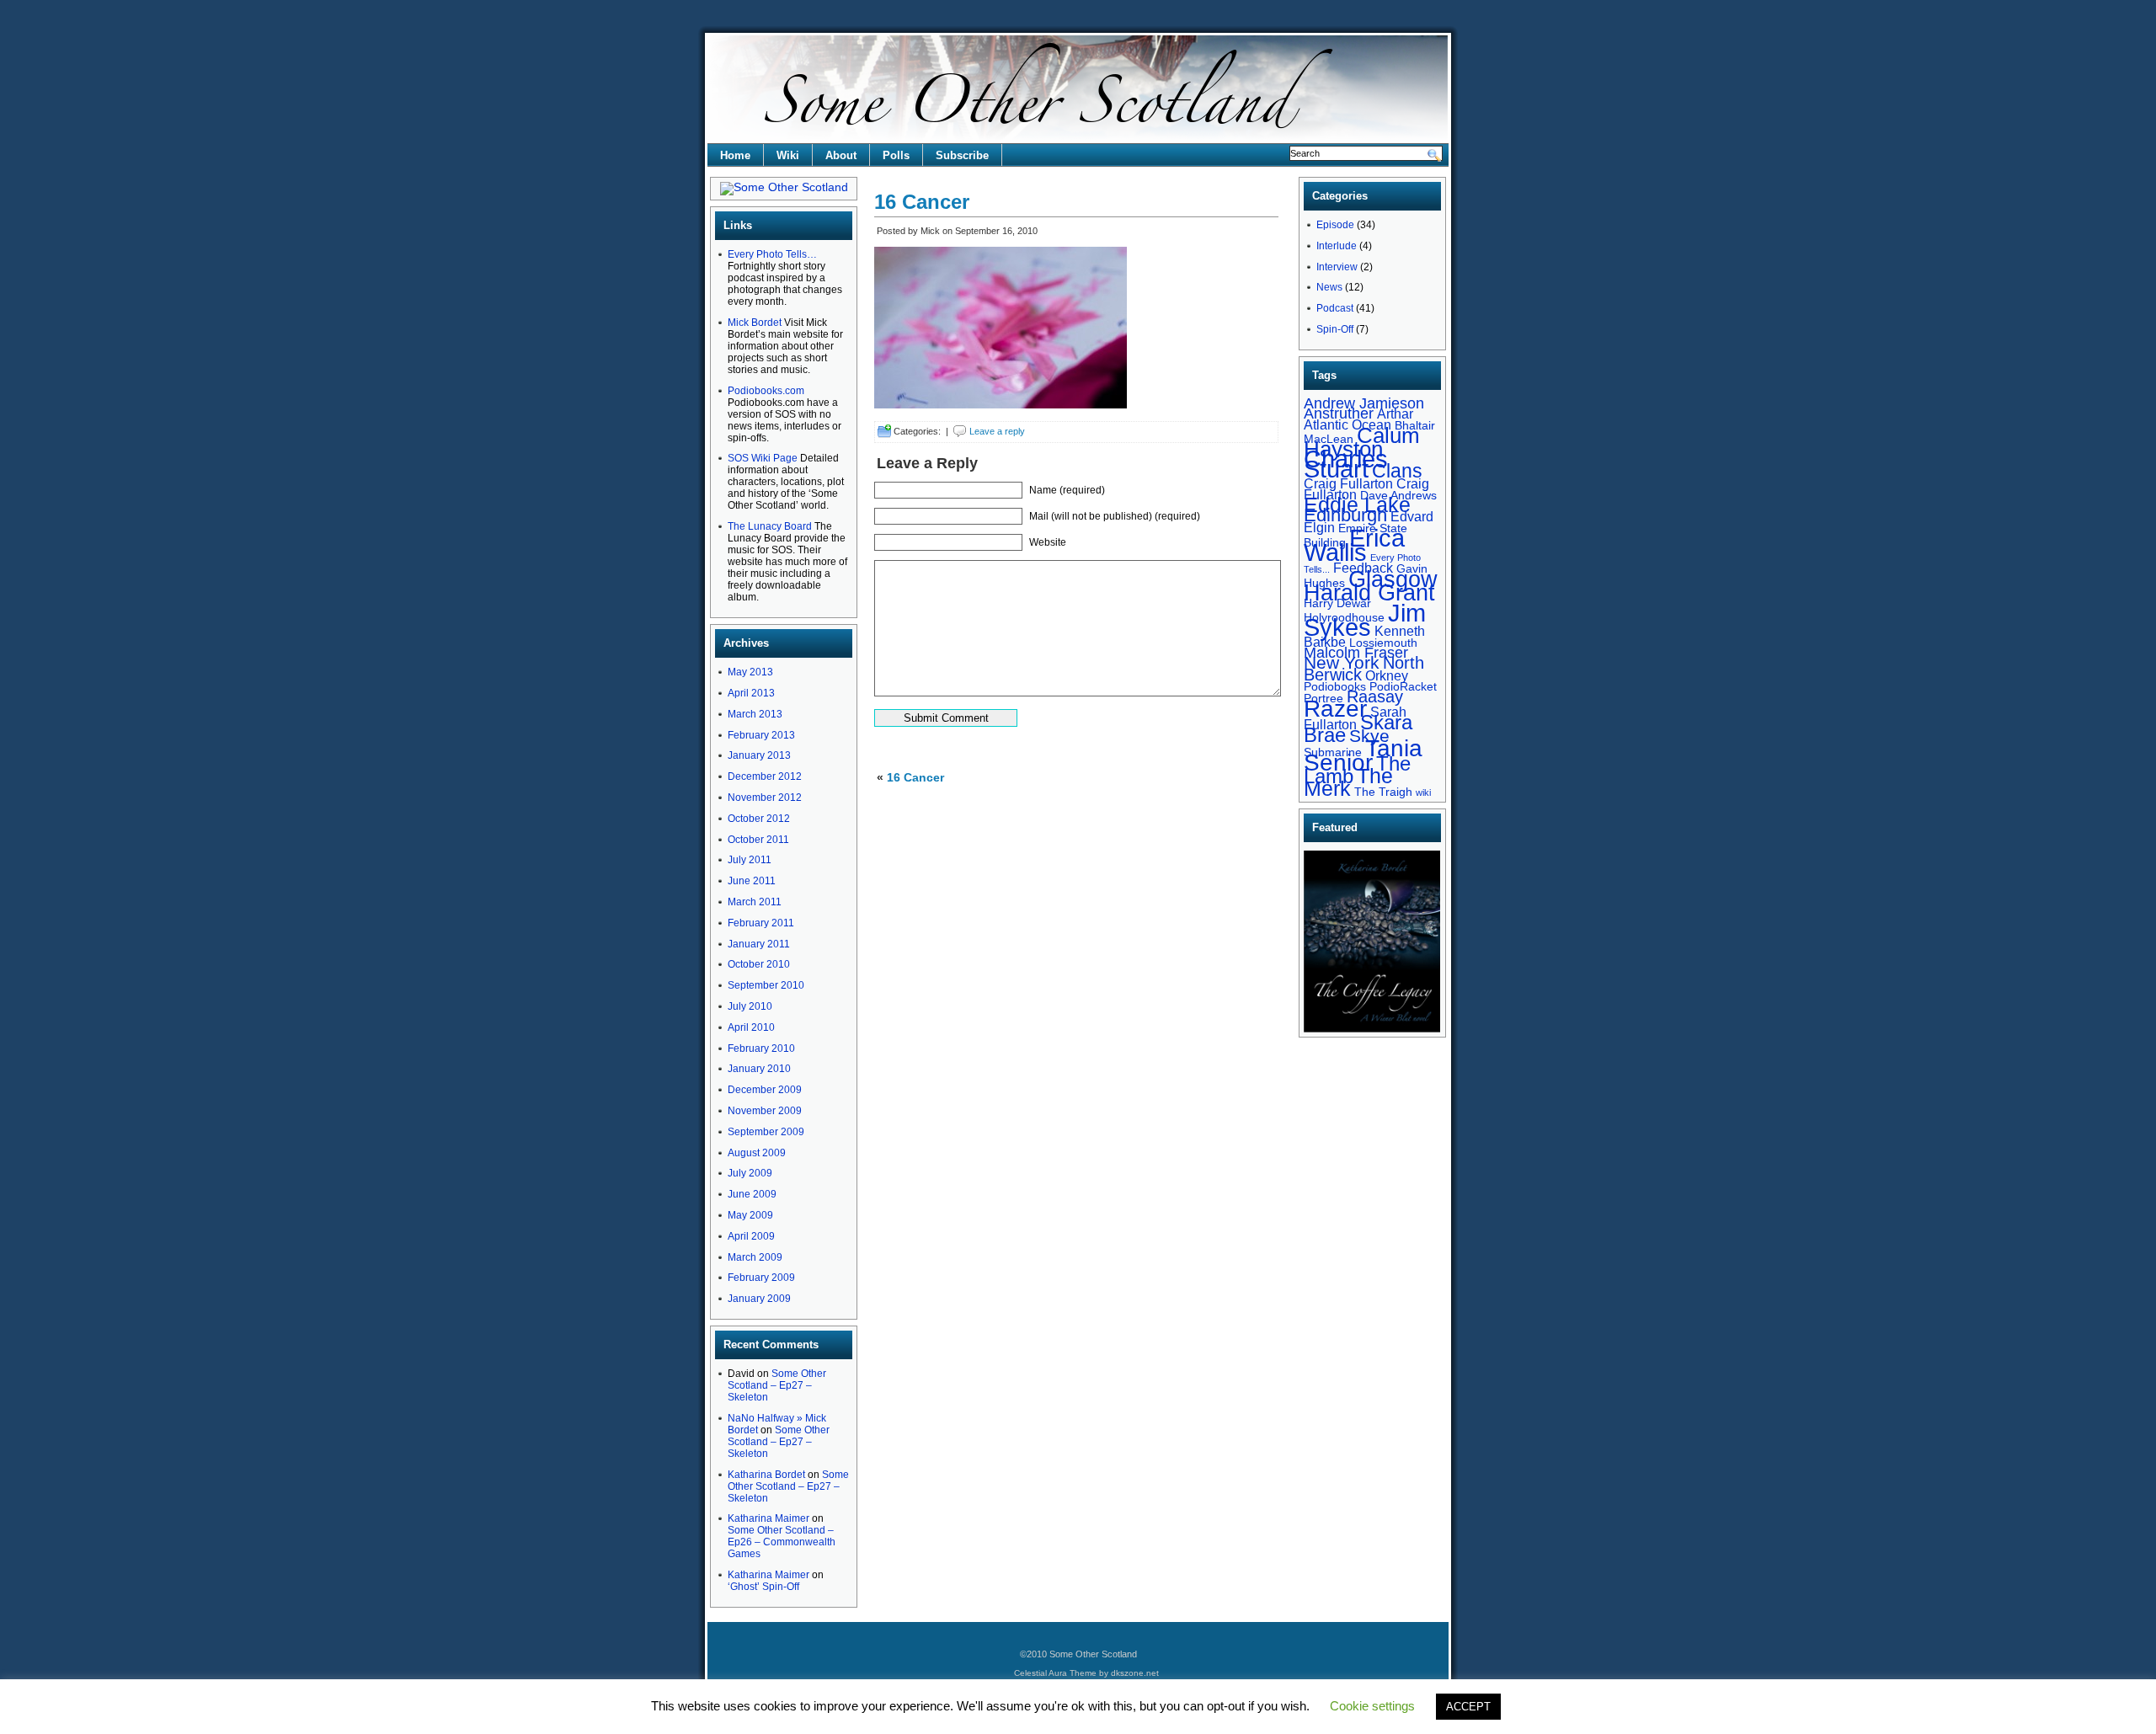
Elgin (1319, 527)
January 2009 (759, 1299)
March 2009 (755, 1257)
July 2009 (750, 1173)
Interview (1337, 267)
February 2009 (761, 1278)
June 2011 (752, 881)
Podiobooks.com (766, 391)
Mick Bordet (755, 323)
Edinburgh (1345, 515)
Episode (1335, 225)
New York (1342, 662)
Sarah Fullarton (1355, 718)
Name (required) (1067, 490)
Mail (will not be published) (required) (1115, 516)
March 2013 (755, 714)
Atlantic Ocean (1347, 424)
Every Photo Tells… (772, 254)
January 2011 (759, 944)
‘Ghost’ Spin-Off (763, 1587)
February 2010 (761, 1048)
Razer (1335, 708)
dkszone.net (1135, 1673)
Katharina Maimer (768, 1518)
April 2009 (751, 1236)
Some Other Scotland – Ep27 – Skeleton (777, 1385)
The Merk (1348, 782)
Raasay (1375, 696)
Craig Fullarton (1348, 483)
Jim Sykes (1365, 620)
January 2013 (759, 755)
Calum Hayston (1362, 442)
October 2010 (759, 964)
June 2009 (752, 1194)
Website (1048, 542)
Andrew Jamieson (1364, 403)
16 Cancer (922, 202)
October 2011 (758, 840)
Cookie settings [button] (1372, 1706)
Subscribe (962, 155)
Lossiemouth (1383, 643)
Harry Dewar (1337, 603)
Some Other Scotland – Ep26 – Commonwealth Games (782, 1542)
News (1329, 287)
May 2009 (750, 1215)
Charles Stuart (1346, 464)
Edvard (1412, 516)
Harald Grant (1369, 592)
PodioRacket (1403, 686)
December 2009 (765, 1090)
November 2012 (765, 798)
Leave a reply (997, 431)
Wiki (788, 155)
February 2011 (761, 923)
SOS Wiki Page (763, 458)
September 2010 (766, 985)
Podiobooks (1335, 686)
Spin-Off (1335, 329)
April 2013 (751, 693)
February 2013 (761, 735)
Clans (1397, 471)
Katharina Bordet (766, 1475)
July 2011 (750, 860)
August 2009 (757, 1153)
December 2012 (765, 776)
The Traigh (1383, 792)
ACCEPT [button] (1468, 1707)
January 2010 (759, 1069)
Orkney (1387, 675)
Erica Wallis (1354, 545)
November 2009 (765, 1111)
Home (735, 155)
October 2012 (759, 819)
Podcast (1335, 308)
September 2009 (766, 1132)
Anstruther (1339, 413)
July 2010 (750, 1006)
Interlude (1337, 246)
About (841, 155)
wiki (1423, 792)
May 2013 (750, 672)
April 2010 (751, 1027)
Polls (896, 155)
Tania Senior (1363, 755)
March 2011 (755, 902)
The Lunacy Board (770, 526)
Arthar (1395, 413)
